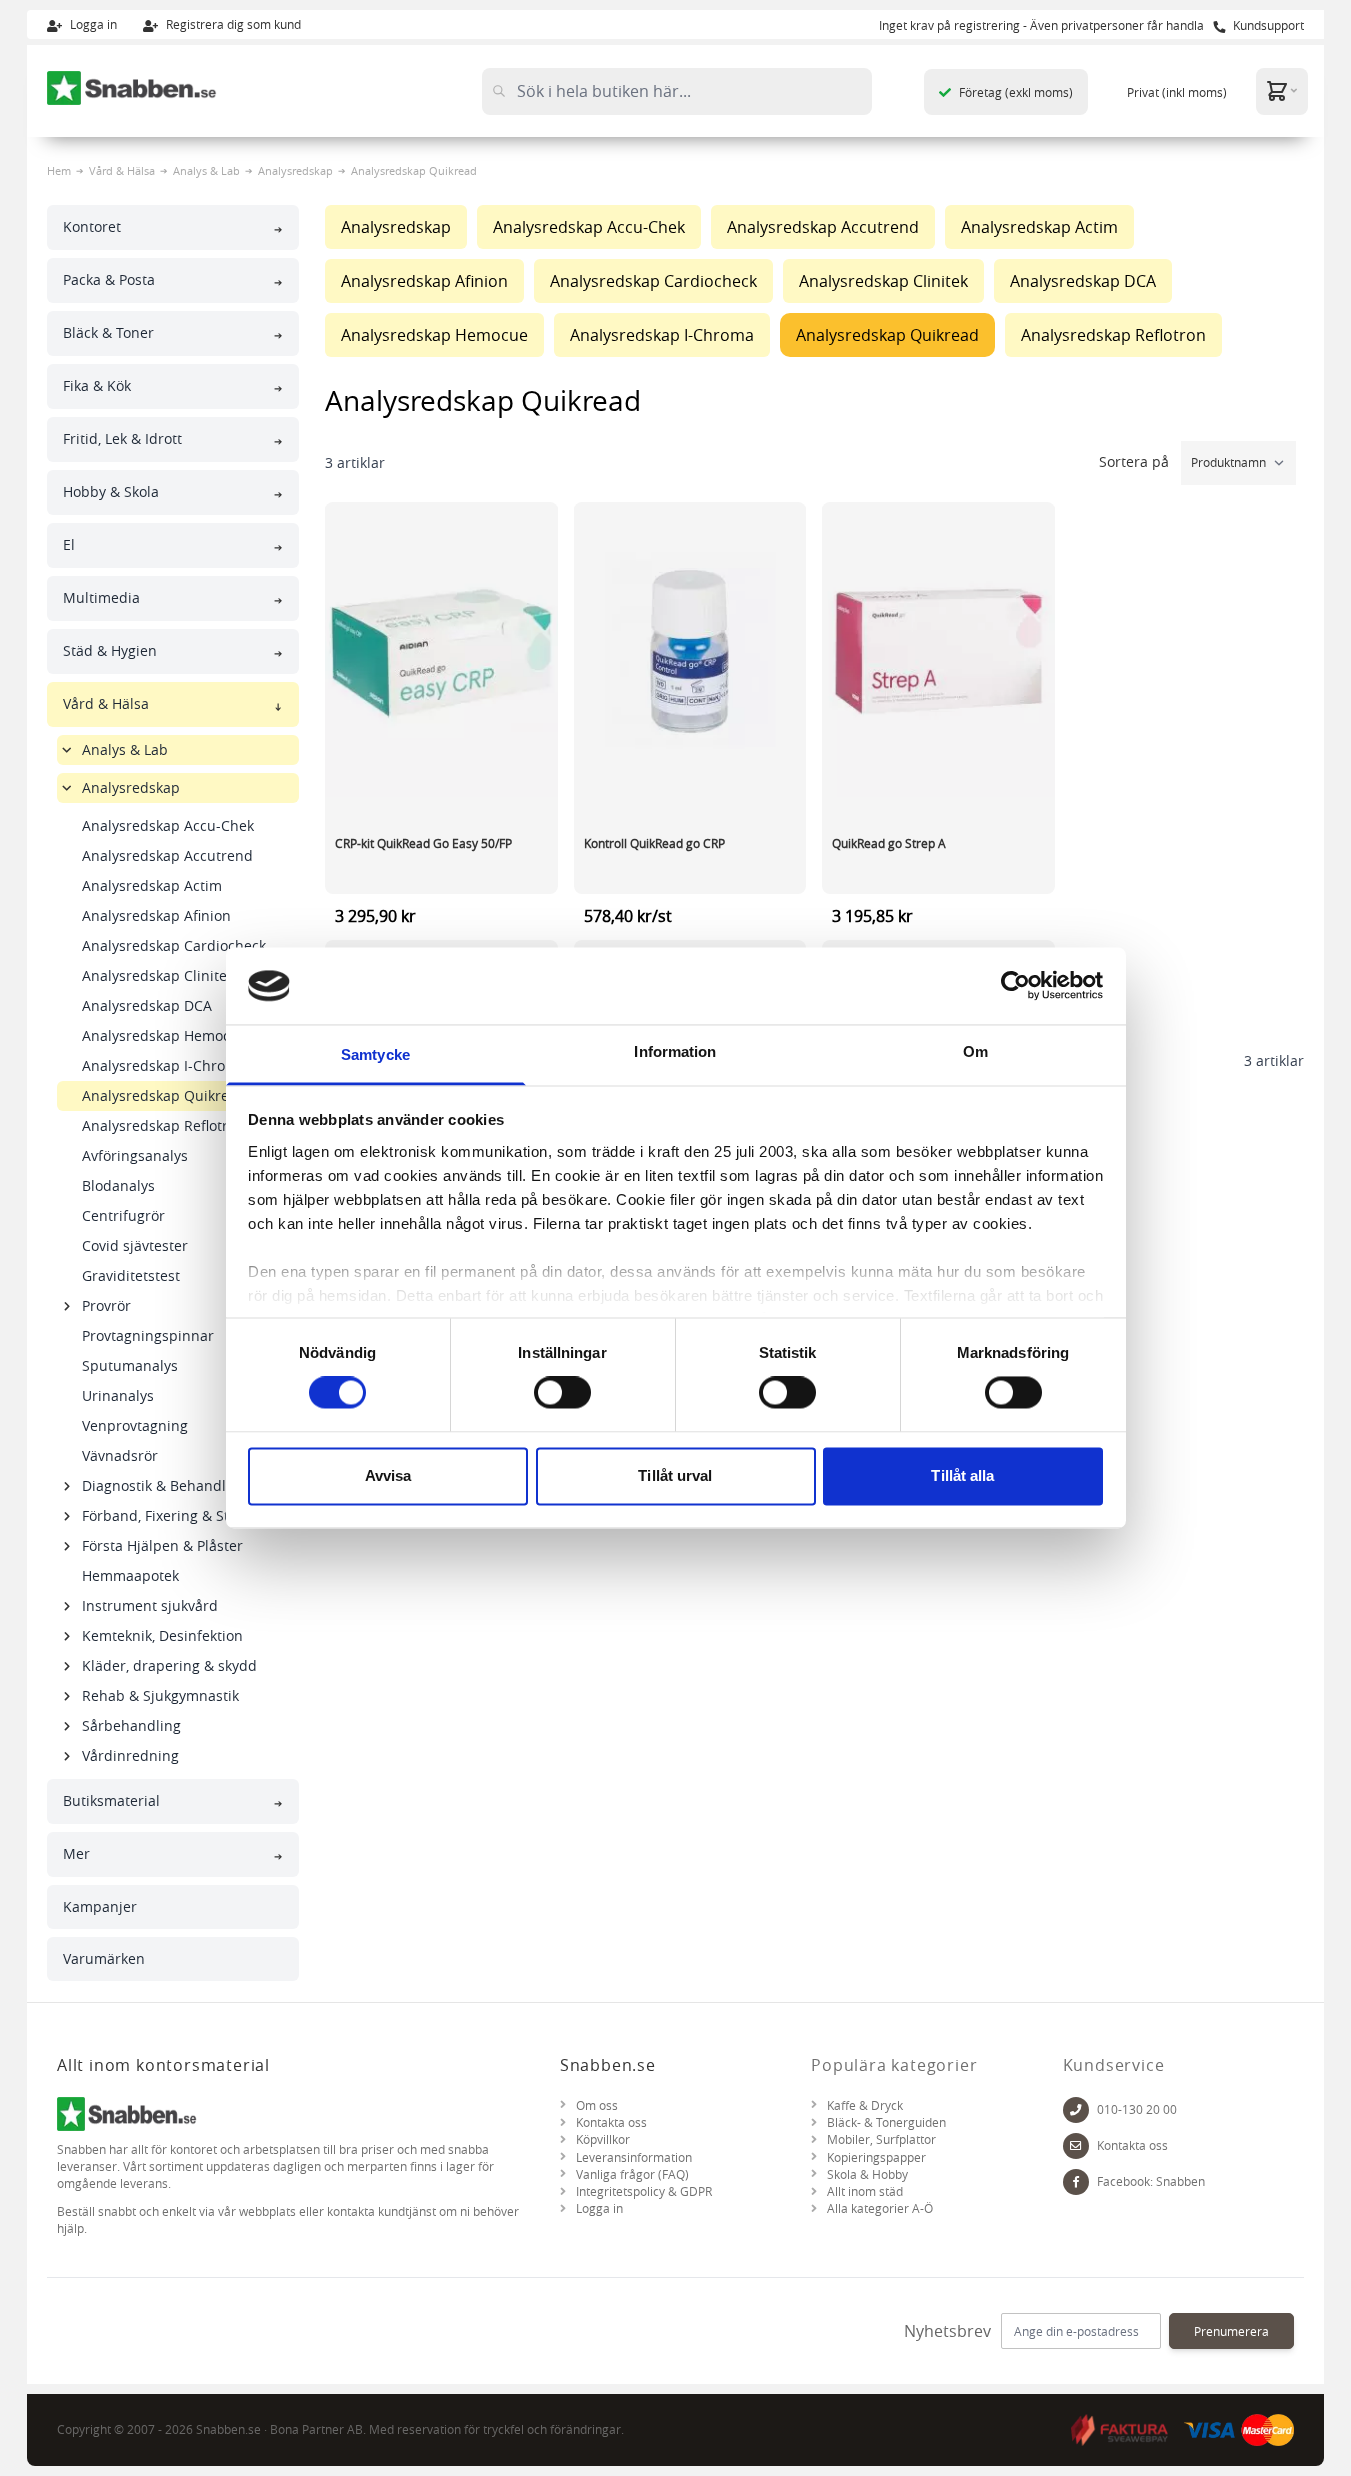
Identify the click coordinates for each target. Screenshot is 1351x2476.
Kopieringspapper (876, 2157)
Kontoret (92, 226)
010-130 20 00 (1137, 2109)
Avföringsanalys (135, 1155)
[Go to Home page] (132, 88)
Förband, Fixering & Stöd (164, 1515)
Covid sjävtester (135, 1245)
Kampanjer (100, 1906)
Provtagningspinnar (148, 1335)
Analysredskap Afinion (156, 915)
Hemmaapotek (130, 1575)
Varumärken (104, 1958)
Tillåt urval (675, 1475)
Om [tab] (975, 1051)
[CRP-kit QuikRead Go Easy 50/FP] (441, 652)
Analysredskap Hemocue (164, 1035)
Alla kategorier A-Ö (880, 2208)
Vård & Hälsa (122, 170)
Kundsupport (1267, 25)
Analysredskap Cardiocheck (174, 945)
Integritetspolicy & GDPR (644, 2191)
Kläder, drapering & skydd (169, 1665)
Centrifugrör (123, 1215)
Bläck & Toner (108, 332)
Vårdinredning (130, 1755)
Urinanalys (118, 1395)
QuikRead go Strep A (889, 843)
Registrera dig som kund (232, 24)
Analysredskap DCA (147, 1005)
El (69, 544)
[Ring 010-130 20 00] (1076, 2109)
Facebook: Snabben (1151, 2181)
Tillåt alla (962, 1475)
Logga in (92, 24)
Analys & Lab (206, 170)
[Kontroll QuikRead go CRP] (690, 652)
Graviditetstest (131, 1275)
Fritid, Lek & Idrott (122, 438)
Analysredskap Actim (152, 885)
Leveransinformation (634, 2157)
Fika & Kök (97, 385)
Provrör (106, 1305)
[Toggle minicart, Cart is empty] (1282, 90)
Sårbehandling (131, 1725)
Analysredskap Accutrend (167, 855)
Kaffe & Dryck (865, 2105)
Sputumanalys (130, 1365)
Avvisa (388, 1475)
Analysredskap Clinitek (158, 975)
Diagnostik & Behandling (164, 1485)
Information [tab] (675, 1051)
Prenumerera (1231, 2331)
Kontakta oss (611, 2122)
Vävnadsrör (120, 1455)
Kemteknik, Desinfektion (162, 1635)
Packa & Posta (109, 279)
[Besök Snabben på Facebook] (1076, 2182)
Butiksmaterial (111, 1800)
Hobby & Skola (111, 491)
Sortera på (1136, 461)
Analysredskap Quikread (164, 1095)
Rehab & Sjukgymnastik (160, 1695)
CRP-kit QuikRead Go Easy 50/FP (423, 843)
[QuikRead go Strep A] (938, 652)
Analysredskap (295, 170)
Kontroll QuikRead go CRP (654, 843)
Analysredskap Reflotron (163, 1125)
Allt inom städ (865, 2191)
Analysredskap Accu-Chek (168, 825)
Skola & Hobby (867, 2174)
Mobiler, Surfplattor (881, 2139)
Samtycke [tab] (375, 1054)
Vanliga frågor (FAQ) (632, 2174)
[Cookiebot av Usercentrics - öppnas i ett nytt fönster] (1015, 986)
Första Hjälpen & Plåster (162, 1545)
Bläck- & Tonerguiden (886, 2122)
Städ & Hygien (110, 650)
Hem (59, 170)
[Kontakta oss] (1076, 2146)
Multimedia (101, 597)
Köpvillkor (603, 2139)
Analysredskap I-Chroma (164, 1065)
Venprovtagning (135, 1425)
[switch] (562, 1393)
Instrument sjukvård (150, 1605)
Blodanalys (118, 1185)
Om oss (597, 2105)
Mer (76, 1853)
